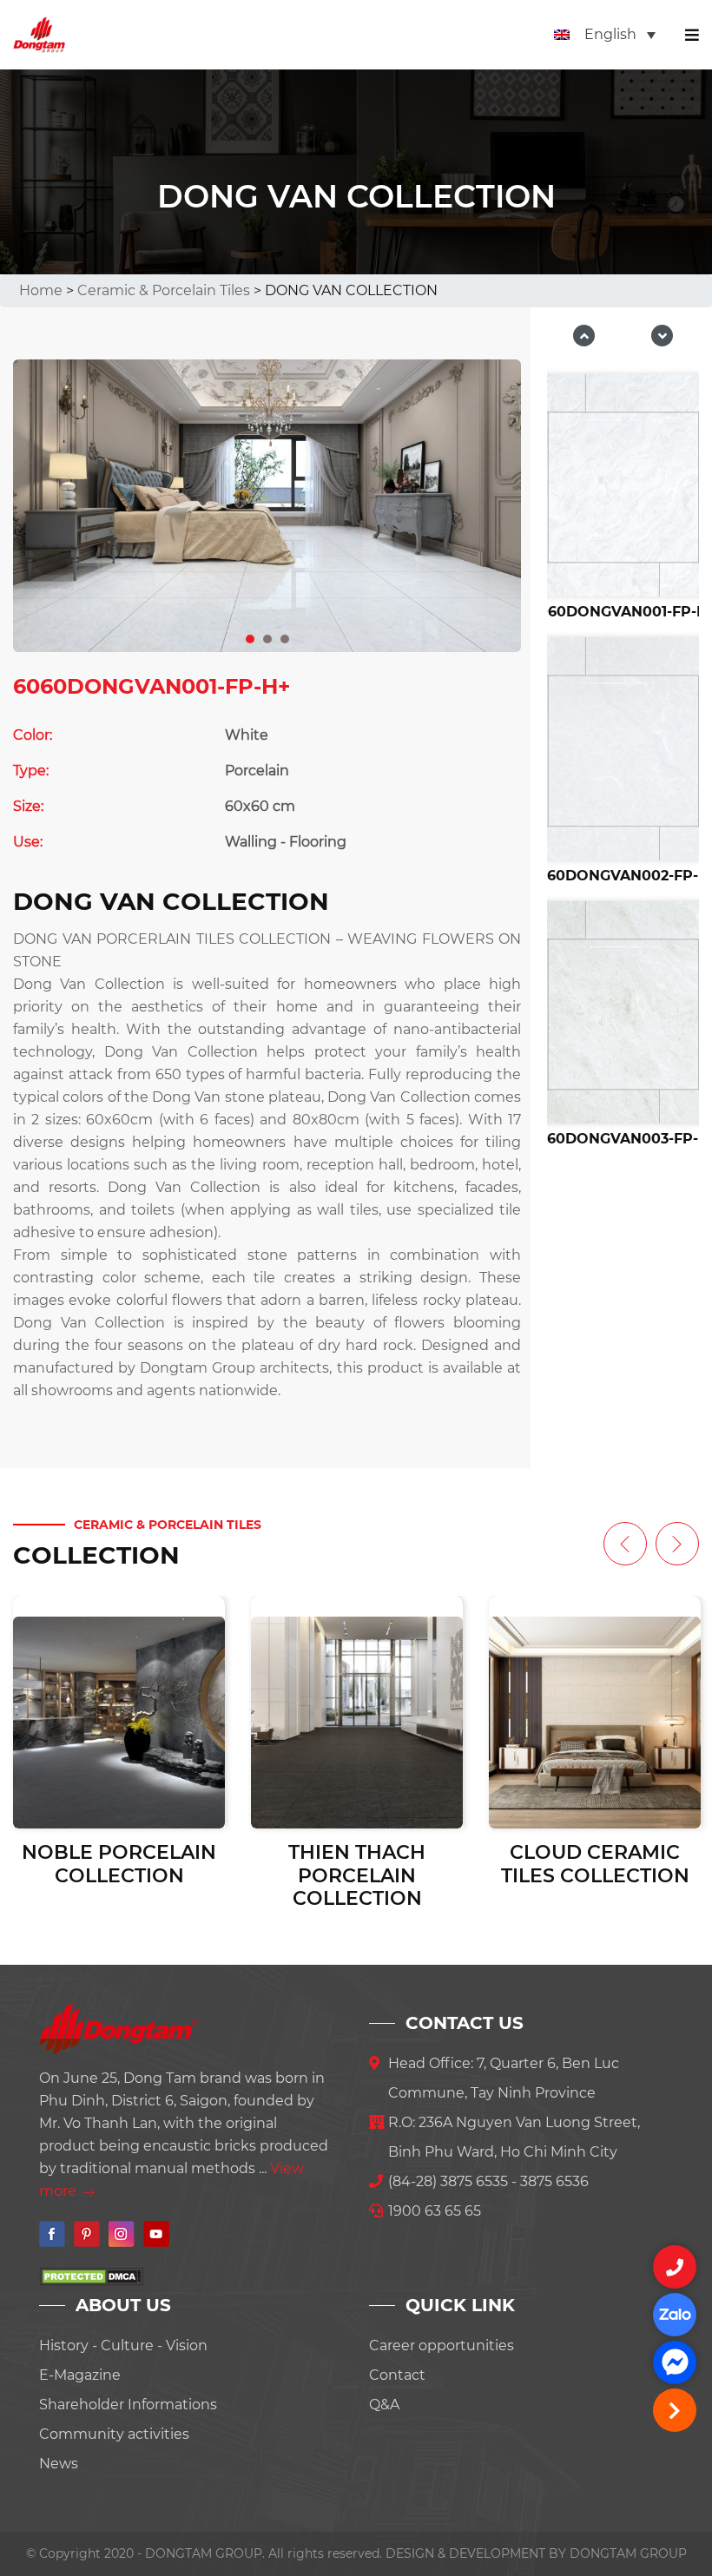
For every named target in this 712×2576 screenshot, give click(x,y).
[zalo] (675, 2315)
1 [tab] (251, 636)
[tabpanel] (267, 506)
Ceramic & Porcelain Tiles (164, 290)
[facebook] (675, 2362)
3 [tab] (286, 636)
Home (41, 290)
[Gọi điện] (675, 2267)
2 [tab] (268, 636)
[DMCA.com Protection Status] (91, 2275)
